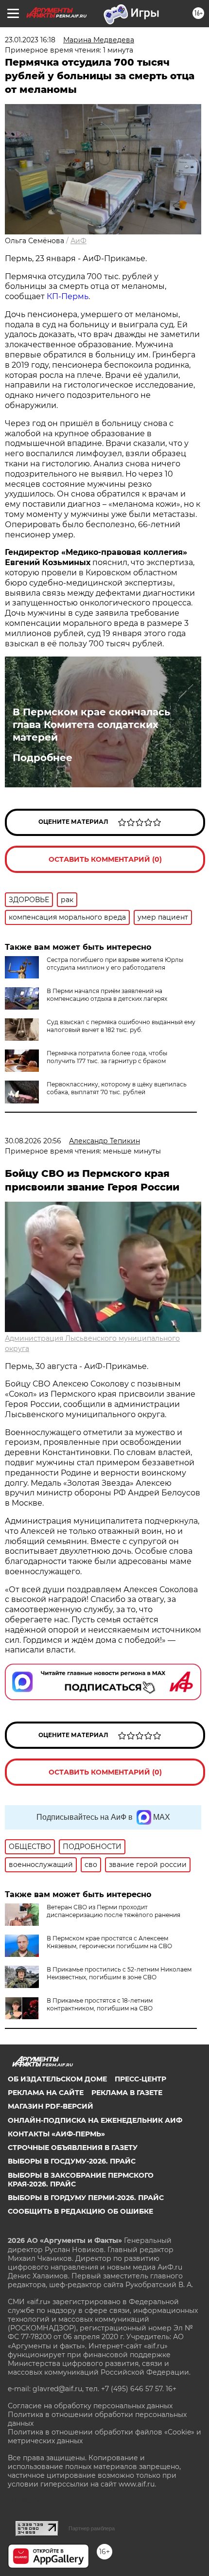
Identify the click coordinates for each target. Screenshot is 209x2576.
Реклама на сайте (46, 2093)
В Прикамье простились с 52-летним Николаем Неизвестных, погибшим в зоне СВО (119, 1973)
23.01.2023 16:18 (30, 40)
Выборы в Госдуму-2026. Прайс (72, 2161)
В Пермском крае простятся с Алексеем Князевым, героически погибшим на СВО (109, 1942)
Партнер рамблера (92, 2528)
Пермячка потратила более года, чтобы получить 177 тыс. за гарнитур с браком (107, 1057)
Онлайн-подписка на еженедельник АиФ (95, 2120)
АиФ (78, 241)
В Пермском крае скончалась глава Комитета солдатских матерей (91, 725)
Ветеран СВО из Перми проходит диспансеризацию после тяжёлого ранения (113, 1911)
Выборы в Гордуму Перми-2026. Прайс (86, 2198)
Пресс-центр (140, 2079)
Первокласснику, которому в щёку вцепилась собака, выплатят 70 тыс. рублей (117, 1088)
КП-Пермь (68, 296)
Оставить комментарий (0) (105, 859)
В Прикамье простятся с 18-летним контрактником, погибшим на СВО (100, 2004)
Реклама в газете (127, 2093)
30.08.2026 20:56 (33, 1141)
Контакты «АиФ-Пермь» (56, 2134)
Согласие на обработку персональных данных (90, 2406)
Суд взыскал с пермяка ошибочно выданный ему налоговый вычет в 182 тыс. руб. (121, 1026)
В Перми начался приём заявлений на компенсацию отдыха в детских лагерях (107, 995)
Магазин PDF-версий (51, 2106)
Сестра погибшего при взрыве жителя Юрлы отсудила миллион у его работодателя (115, 964)
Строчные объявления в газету (73, 2148)
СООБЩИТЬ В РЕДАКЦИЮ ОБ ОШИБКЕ (80, 2211)
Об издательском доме (57, 2079)
